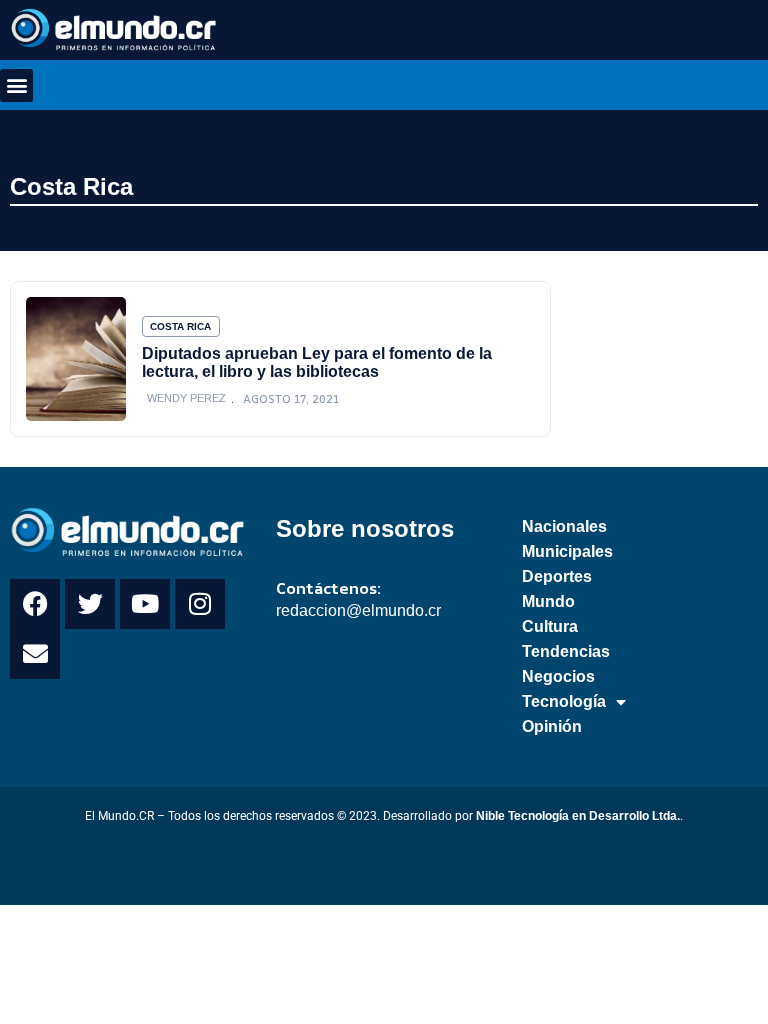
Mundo (548, 601)
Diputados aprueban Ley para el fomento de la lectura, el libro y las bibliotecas (317, 362)
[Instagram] (200, 604)
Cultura (550, 626)
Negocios (558, 676)
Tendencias (566, 651)
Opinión (552, 726)
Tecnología (564, 701)
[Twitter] (90, 604)
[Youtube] (145, 604)
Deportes (557, 576)
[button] (16, 85)
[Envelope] (35, 654)
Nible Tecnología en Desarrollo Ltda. (578, 816)
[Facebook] (35, 604)
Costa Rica (71, 186)
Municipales (567, 551)
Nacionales (564, 526)
